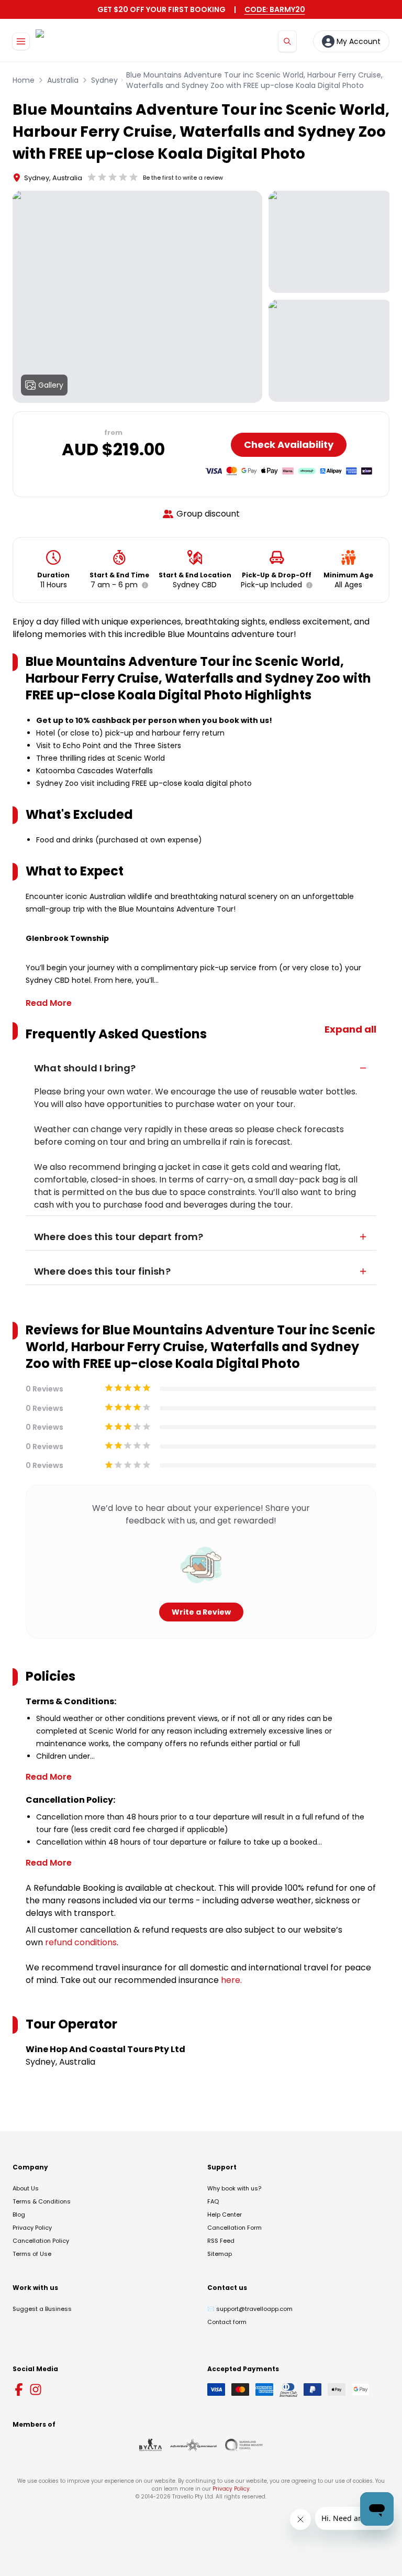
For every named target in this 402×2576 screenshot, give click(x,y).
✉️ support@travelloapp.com (250, 2309)
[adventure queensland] (193, 2445)
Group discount (208, 514)
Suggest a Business (42, 2309)
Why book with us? (234, 2188)
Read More (49, 1003)
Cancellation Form (234, 2228)
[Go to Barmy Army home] (66, 41)
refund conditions (81, 1942)
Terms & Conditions (42, 2201)
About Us (26, 2188)
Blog (19, 2215)
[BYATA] (150, 2445)
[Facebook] (19, 2389)
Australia (63, 80)
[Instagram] (36, 2389)
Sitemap (220, 2254)
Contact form (227, 2322)
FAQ (213, 2201)
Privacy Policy (32, 2228)
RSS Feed (221, 2241)
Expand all (350, 1029)
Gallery (51, 385)
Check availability (289, 445)
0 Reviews (44, 1389)
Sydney (104, 80)
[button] (143, 585)
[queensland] (244, 2445)
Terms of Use (32, 2254)
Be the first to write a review (183, 178)
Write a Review (201, 1612)
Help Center (225, 2215)
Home (24, 80)
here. (231, 1980)
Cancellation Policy (41, 2241)
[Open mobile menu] (21, 41)
